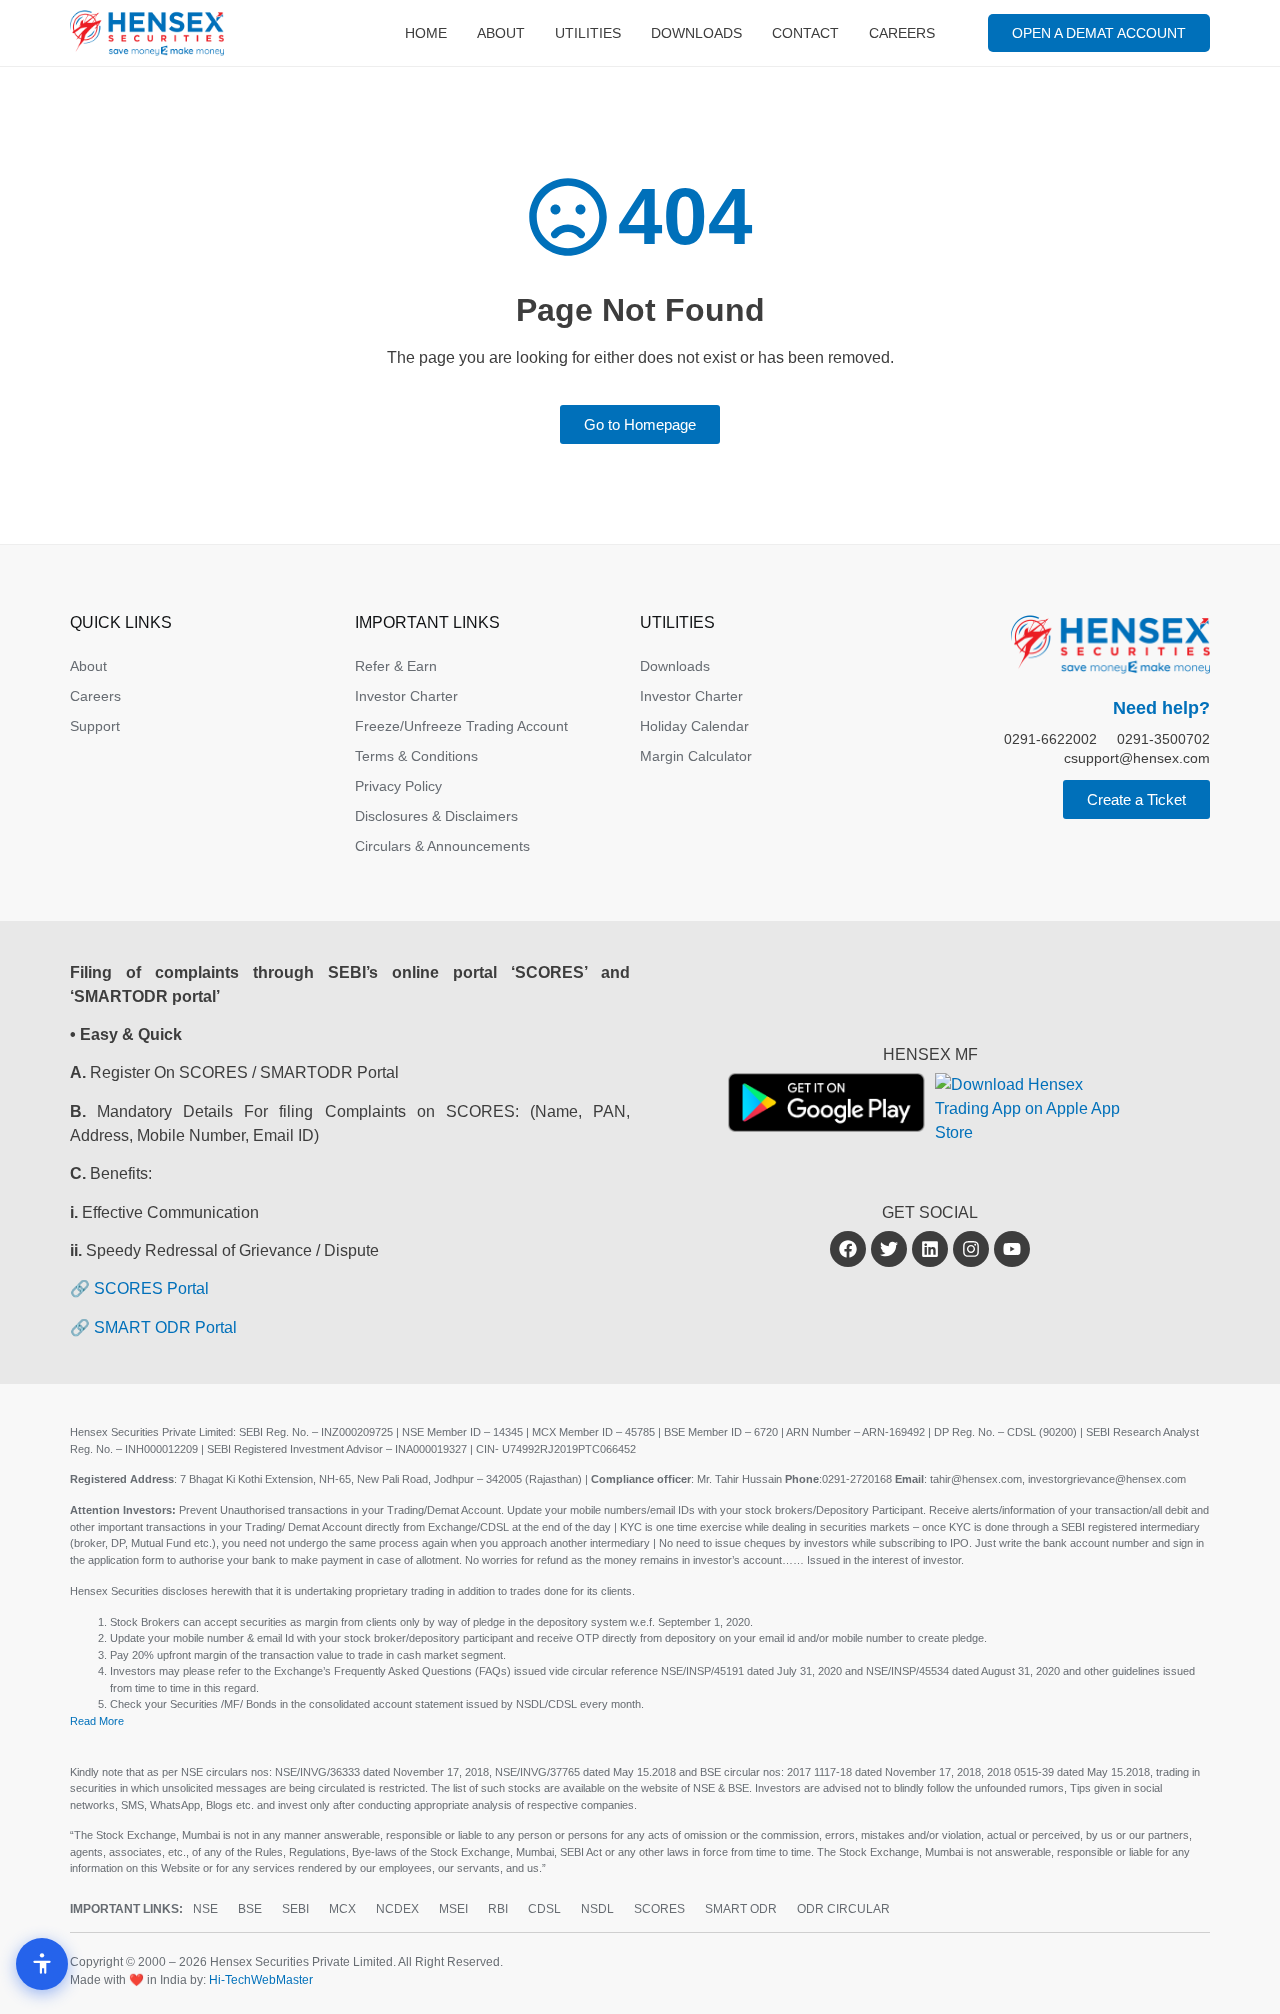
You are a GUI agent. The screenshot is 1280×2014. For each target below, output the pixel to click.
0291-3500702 (1163, 739)
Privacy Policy (398, 786)
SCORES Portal (151, 1288)
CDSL (544, 1909)
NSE (205, 1909)
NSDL (597, 1909)
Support (95, 726)
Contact (805, 33)
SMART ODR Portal (165, 1327)
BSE (250, 1909)
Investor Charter (406, 696)
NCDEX (397, 1909)
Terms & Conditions (416, 756)
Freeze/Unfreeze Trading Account (461, 726)
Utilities (588, 33)
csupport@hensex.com (1137, 758)
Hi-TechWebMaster (261, 1980)
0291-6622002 (1050, 739)
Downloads (696, 33)
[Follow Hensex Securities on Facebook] (848, 1249)
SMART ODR (741, 1909)
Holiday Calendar (694, 726)
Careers (902, 33)
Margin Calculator (696, 756)
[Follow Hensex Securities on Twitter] (889, 1249)
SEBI (295, 1909)
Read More (97, 1721)
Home (426, 33)
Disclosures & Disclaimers (436, 816)
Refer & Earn (396, 666)
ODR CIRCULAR (843, 1909)
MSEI (453, 1909)
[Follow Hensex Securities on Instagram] (971, 1249)
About (501, 33)
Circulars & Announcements (442, 846)
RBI (498, 1909)
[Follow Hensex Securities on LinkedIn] (930, 1249)
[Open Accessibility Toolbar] (42, 1964)
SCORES (659, 1909)
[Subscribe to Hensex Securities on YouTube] (1012, 1249)
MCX (342, 1909)
